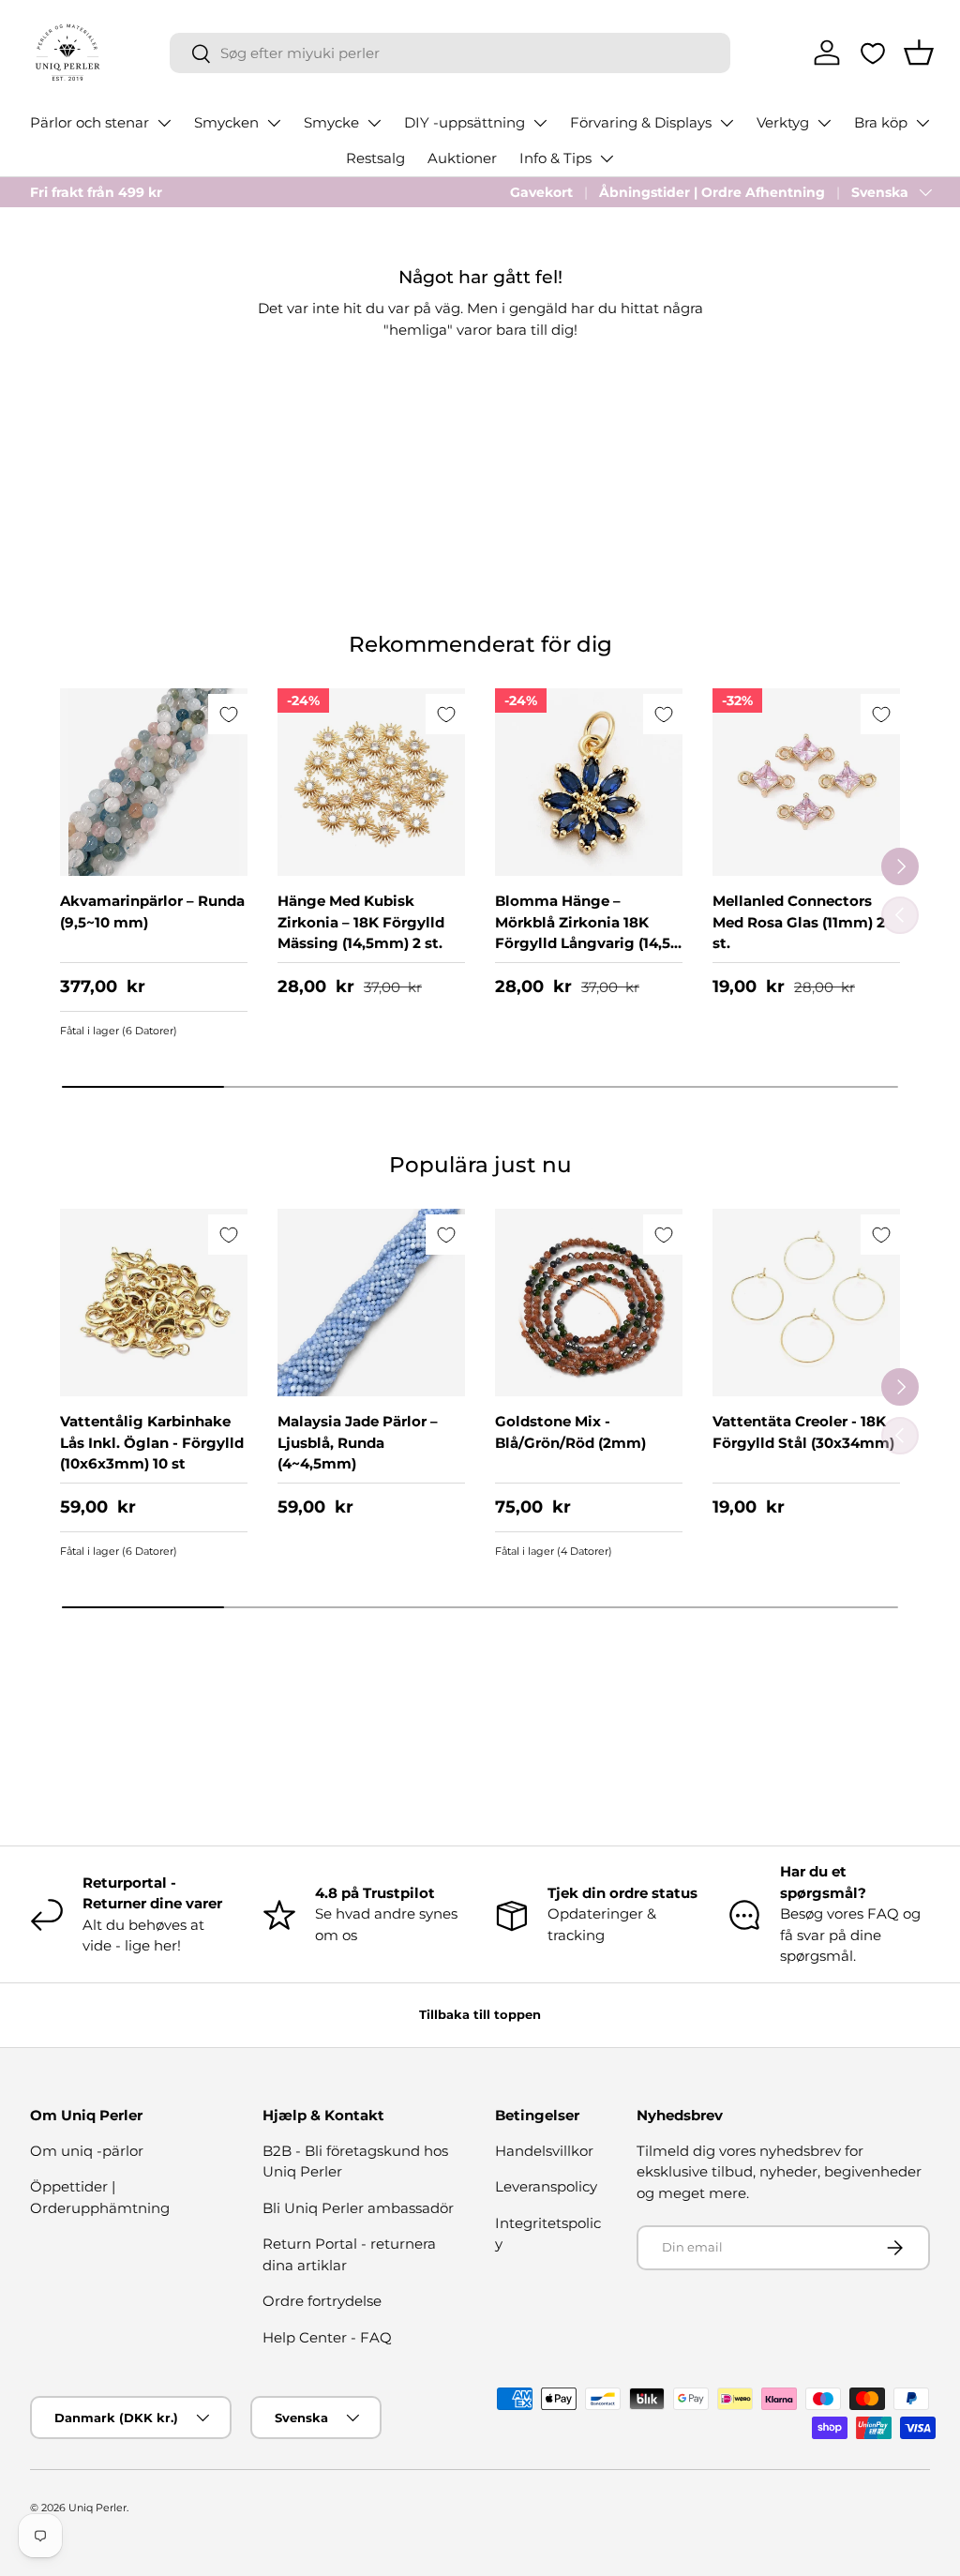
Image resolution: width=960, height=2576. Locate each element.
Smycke (331, 122)
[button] (919, 53)
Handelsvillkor (544, 2151)
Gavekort (541, 192)
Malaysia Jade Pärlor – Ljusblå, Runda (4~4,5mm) (358, 1442)
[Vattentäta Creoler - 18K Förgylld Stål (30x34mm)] (806, 1303)
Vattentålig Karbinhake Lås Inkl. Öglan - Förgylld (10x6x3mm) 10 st (152, 1442)
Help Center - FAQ (327, 2337)
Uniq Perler (97, 2508)
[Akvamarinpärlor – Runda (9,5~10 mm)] (154, 782)
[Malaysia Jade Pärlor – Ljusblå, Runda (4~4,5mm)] (371, 1303)
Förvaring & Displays (641, 122)
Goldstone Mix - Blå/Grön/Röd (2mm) (570, 1432)
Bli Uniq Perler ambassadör (358, 2208)
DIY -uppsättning (465, 122)
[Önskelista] (873, 53)
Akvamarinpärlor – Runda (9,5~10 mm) (152, 911)
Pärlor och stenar (90, 122)
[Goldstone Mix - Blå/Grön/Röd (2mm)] (589, 1303)
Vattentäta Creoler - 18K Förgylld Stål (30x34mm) (803, 1432)
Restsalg (375, 158)
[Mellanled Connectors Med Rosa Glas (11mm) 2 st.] (806, 782)
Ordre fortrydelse (322, 2301)
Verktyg (783, 122)
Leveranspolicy (546, 2186)
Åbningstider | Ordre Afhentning (712, 192)
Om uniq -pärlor (87, 2151)
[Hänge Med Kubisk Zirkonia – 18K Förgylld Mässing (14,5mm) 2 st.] (371, 782)
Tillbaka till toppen (480, 2014)
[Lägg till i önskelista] (228, 714)
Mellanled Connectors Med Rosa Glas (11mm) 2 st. (799, 922)
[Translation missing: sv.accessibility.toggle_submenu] (164, 123)
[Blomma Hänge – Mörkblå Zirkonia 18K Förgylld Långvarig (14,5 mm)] (589, 782)
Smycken (226, 122)
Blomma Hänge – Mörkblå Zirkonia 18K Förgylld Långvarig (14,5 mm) (583, 933)
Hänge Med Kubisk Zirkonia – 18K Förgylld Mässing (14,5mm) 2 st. (361, 922)
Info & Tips (555, 158)
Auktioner (462, 158)
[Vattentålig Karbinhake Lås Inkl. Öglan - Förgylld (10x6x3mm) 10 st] (154, 1303)
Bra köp (881, 122)
